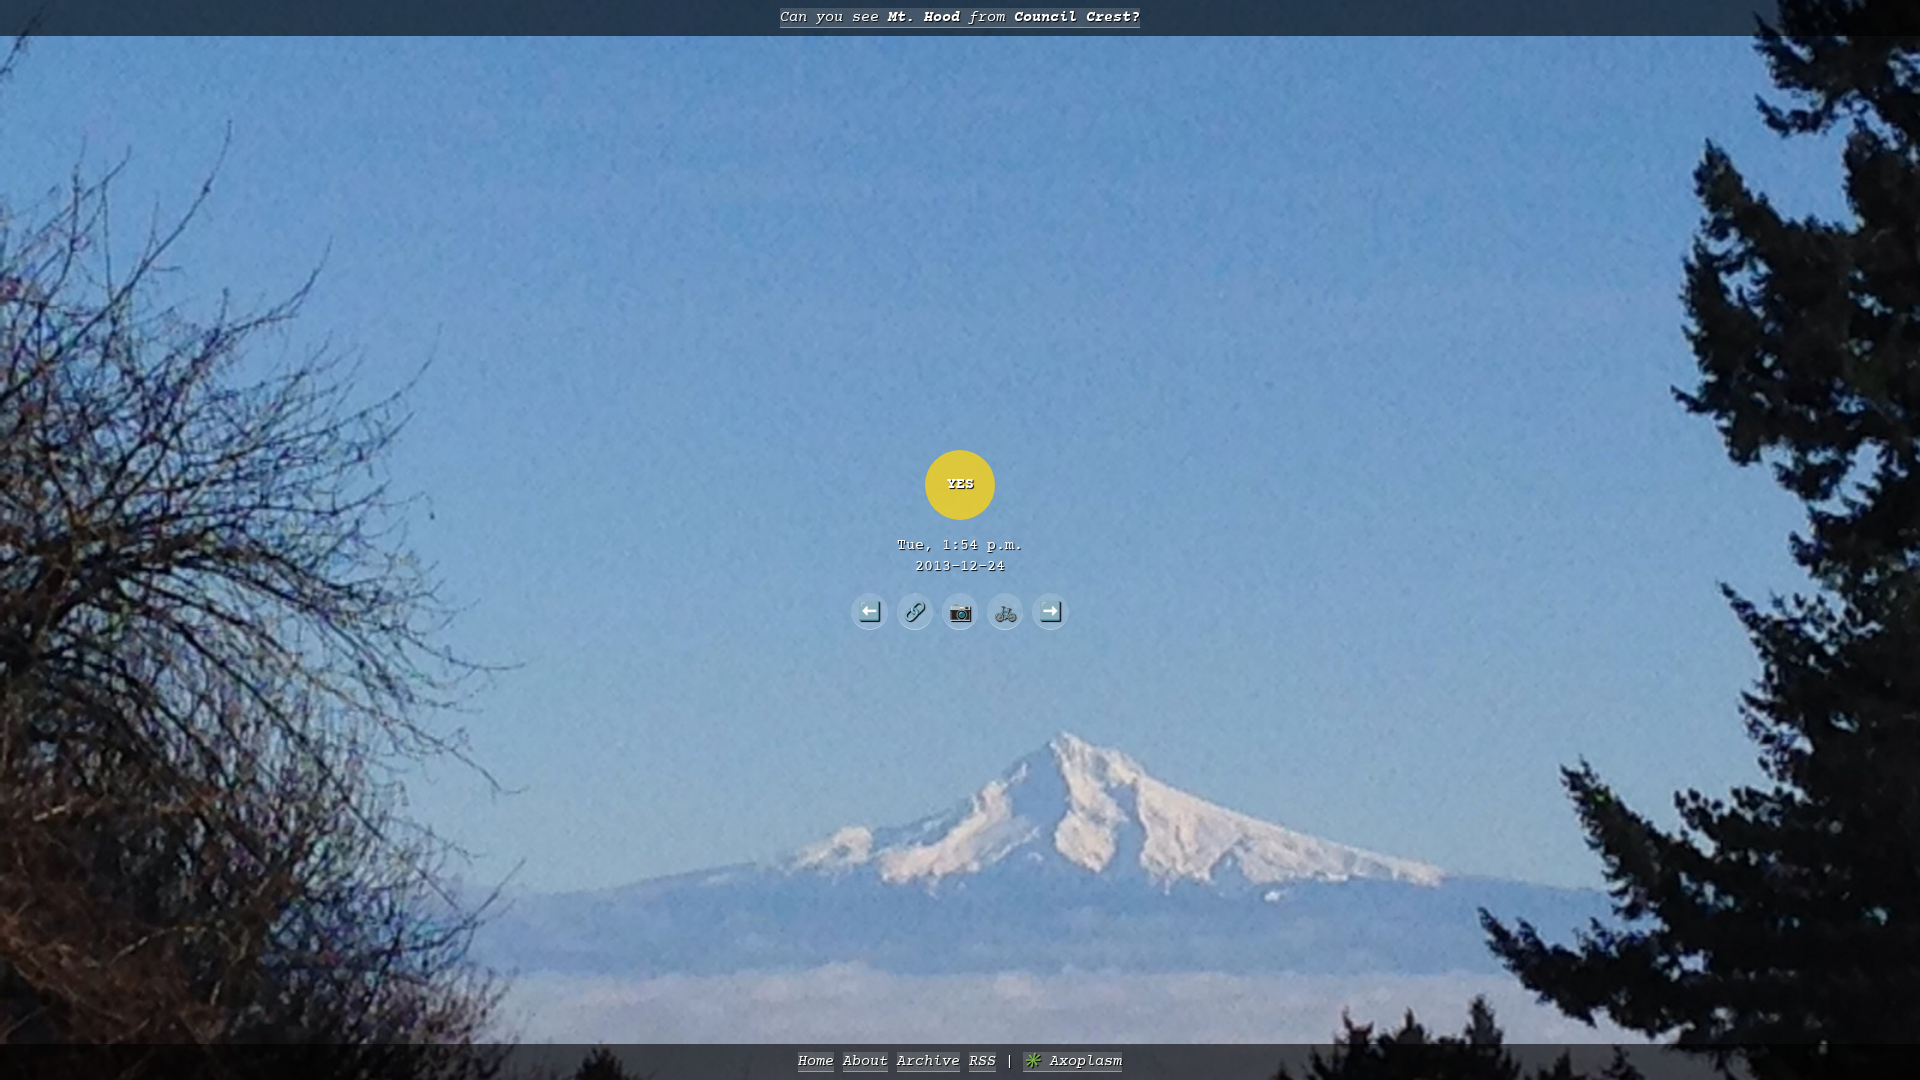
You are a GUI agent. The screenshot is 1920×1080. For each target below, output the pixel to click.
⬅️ (869, 611)
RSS (982, 1061)
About (865, 1061)
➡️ (1050, 611)
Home (816, 1061)
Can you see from (960, 17)
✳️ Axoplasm (1072, 1061)
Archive (928, 1061)
